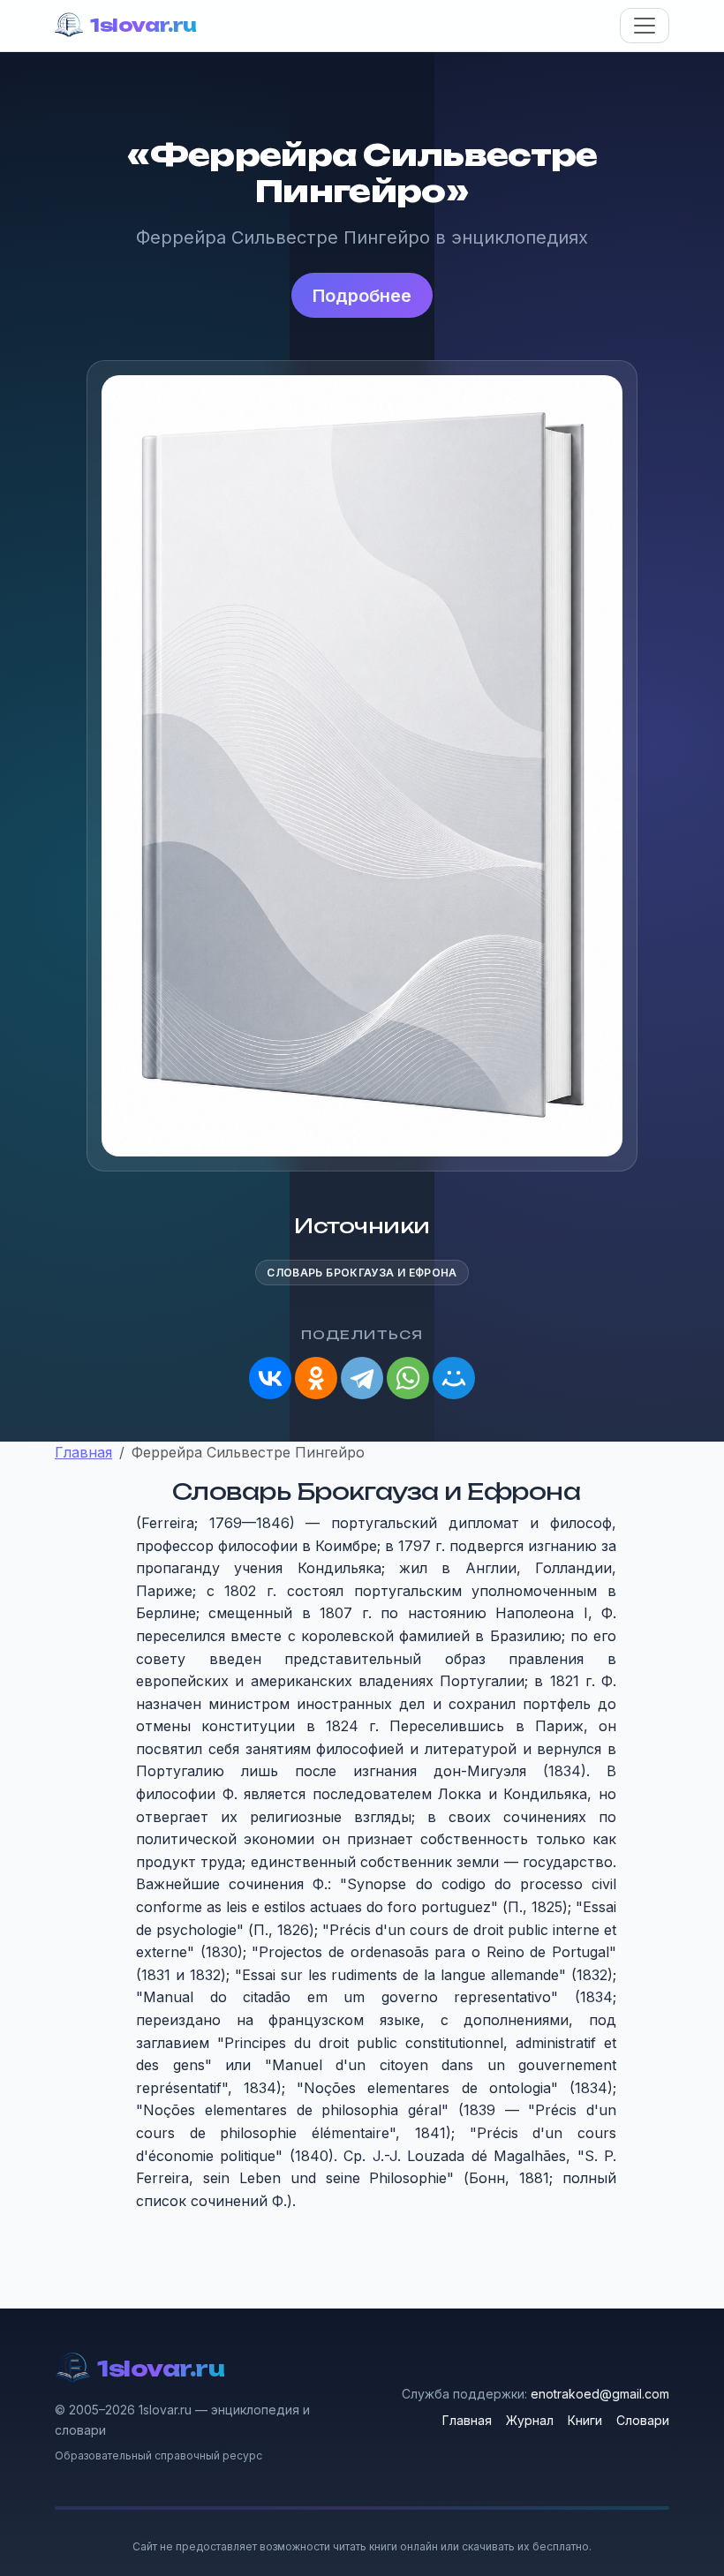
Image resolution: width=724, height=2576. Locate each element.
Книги (585, 2420)
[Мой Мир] (454, 1378)
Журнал (530, 2420)
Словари (643, 2420)
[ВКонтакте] (270, 1378)
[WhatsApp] (408, 1378)
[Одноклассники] (316, 1378)
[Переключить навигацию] (645, 26)
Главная (467, 2420)
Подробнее (362, 296)
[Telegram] (362, 1378)
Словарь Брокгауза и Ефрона (362, 1273)
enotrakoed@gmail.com (600, 2394)
